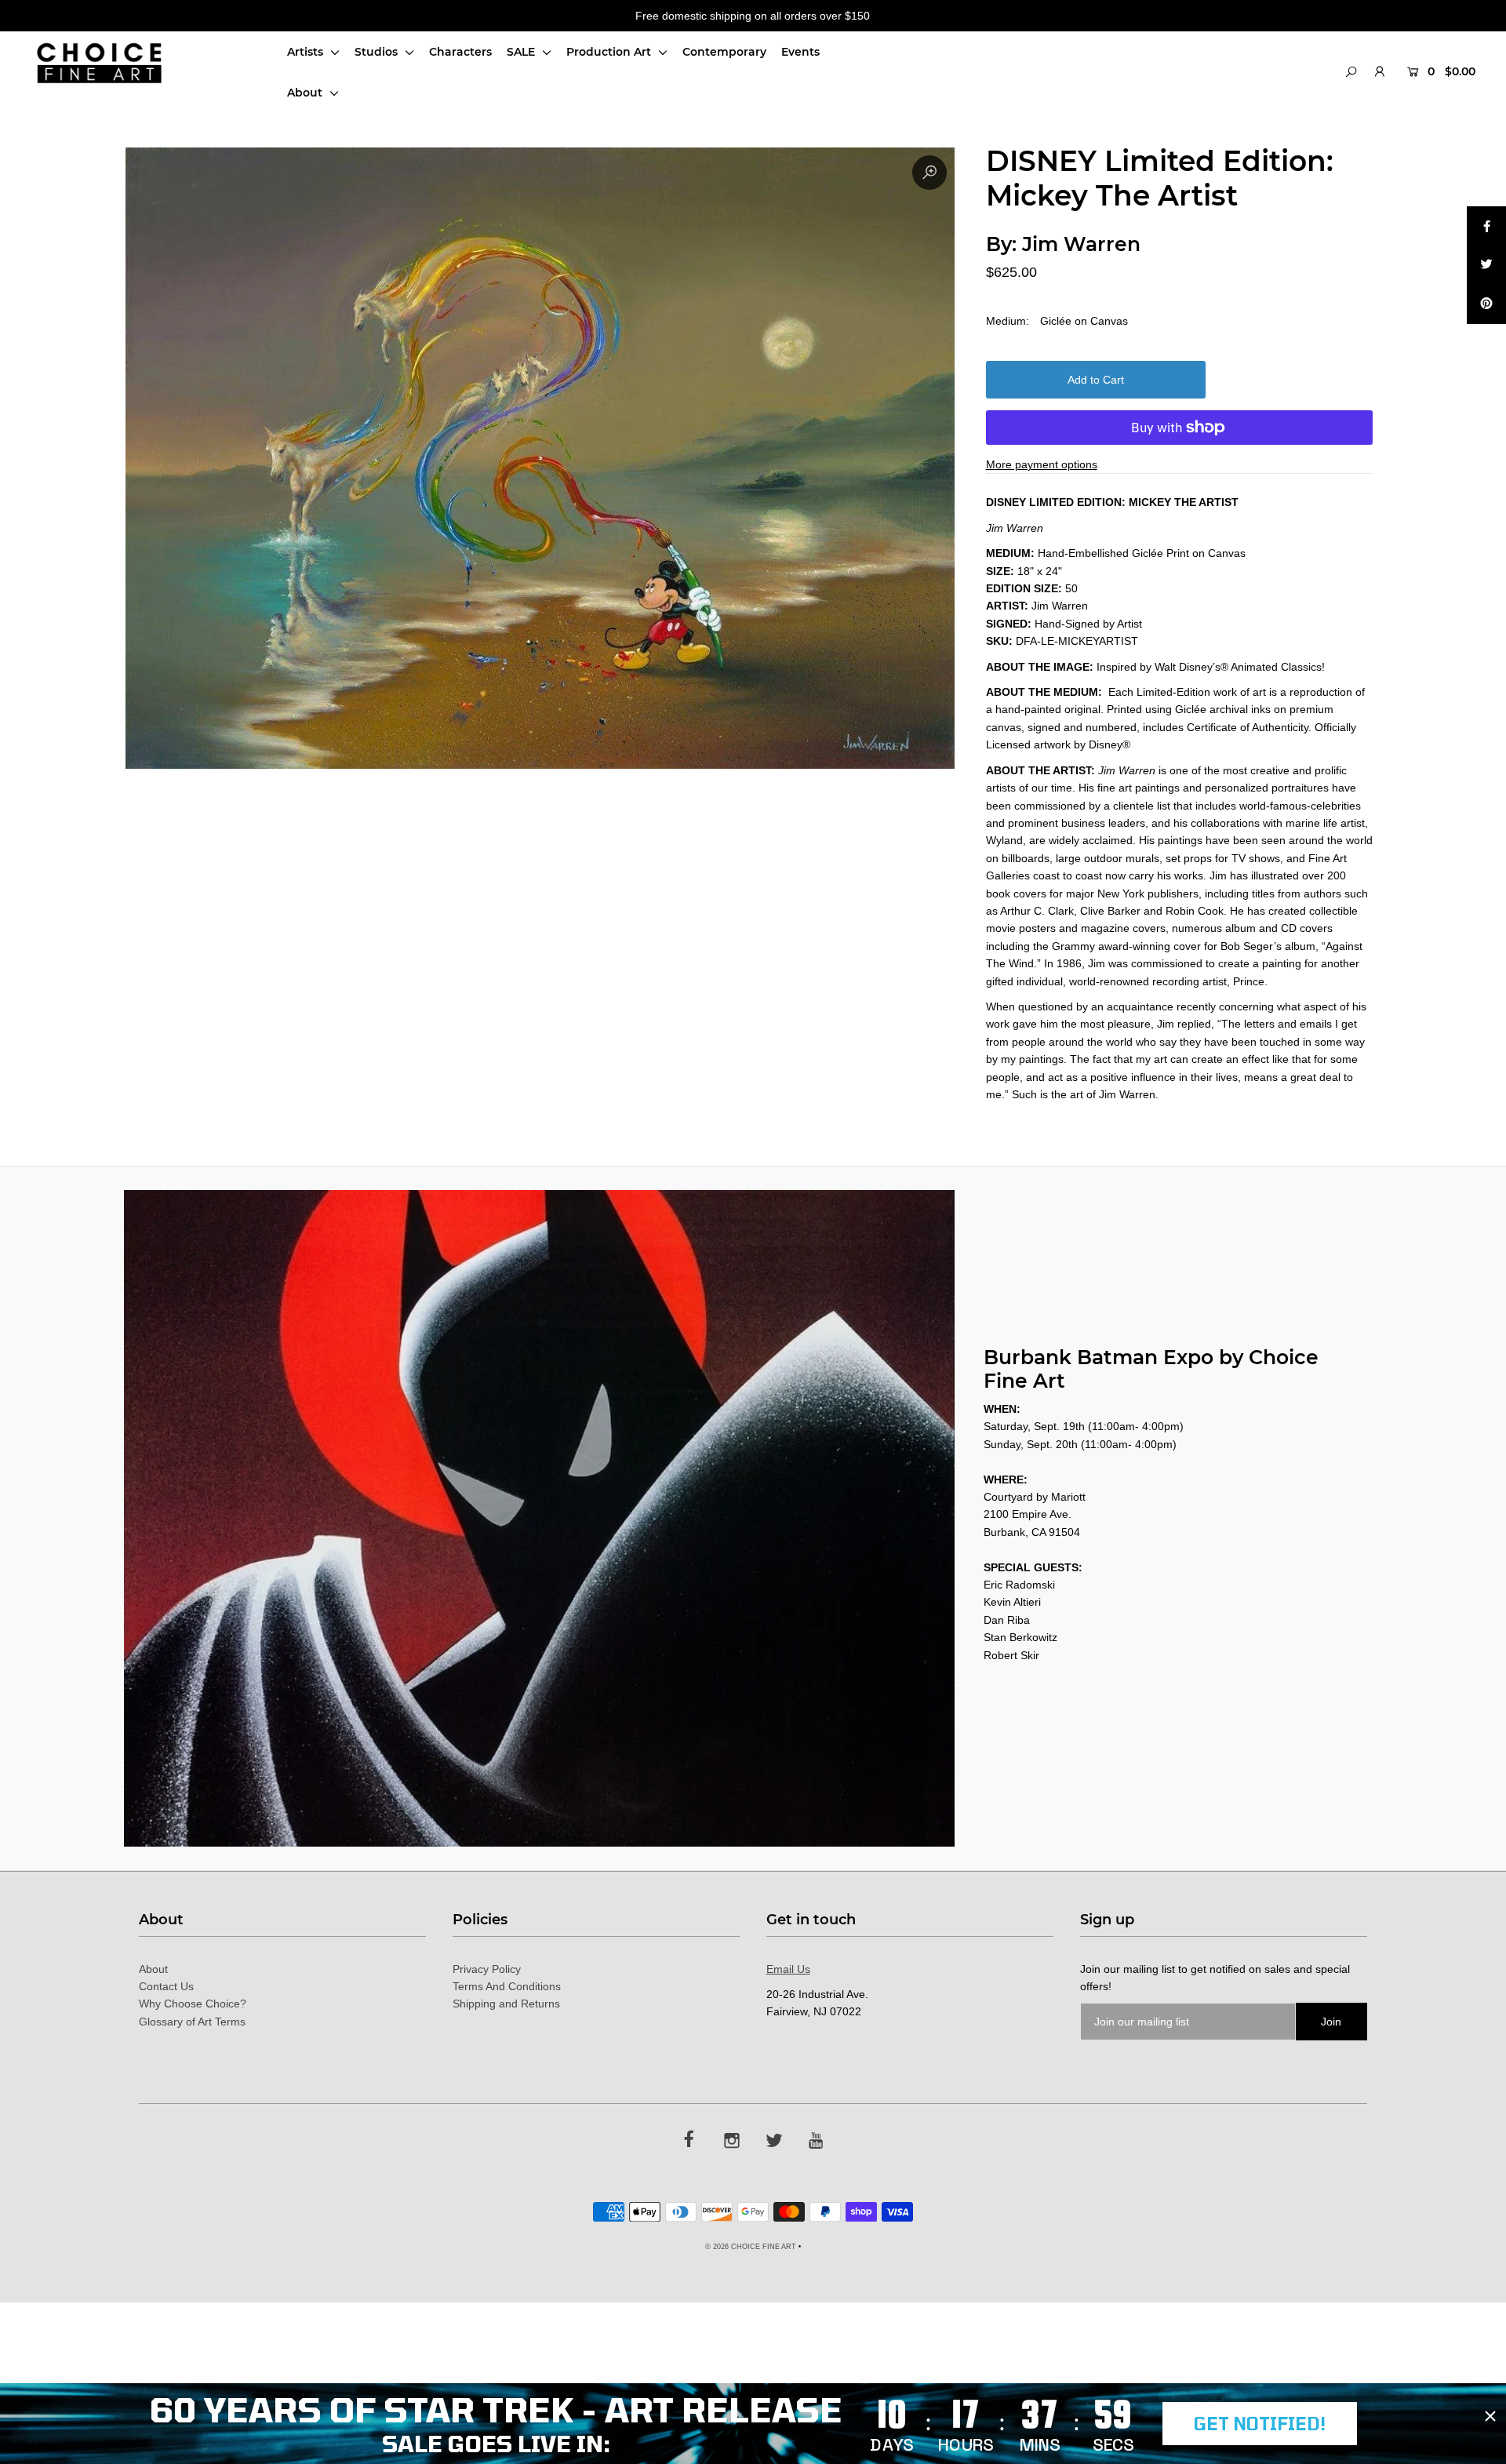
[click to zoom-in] (929, 173)
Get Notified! (1260, 2423)
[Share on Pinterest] (1486, 304)
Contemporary (724, 52)
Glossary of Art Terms (192, 2022)
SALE (522, 52)
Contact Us (166, 1986)
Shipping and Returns (506, 2004)
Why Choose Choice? (193, 2004)
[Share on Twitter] (1486, 265)
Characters (460, 52)
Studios (378, 52)
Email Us (788, 1969)
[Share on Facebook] (1486, 226)
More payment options (1042, 464)
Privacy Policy (487, 1969)
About (306, 93)
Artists (307, 52)
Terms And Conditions (507, 1986)
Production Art (610, 52)
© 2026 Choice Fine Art (751, 2247)
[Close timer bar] (1490, 2416)
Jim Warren (1081, 244)
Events (800, 52)
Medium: (1008, 321)
